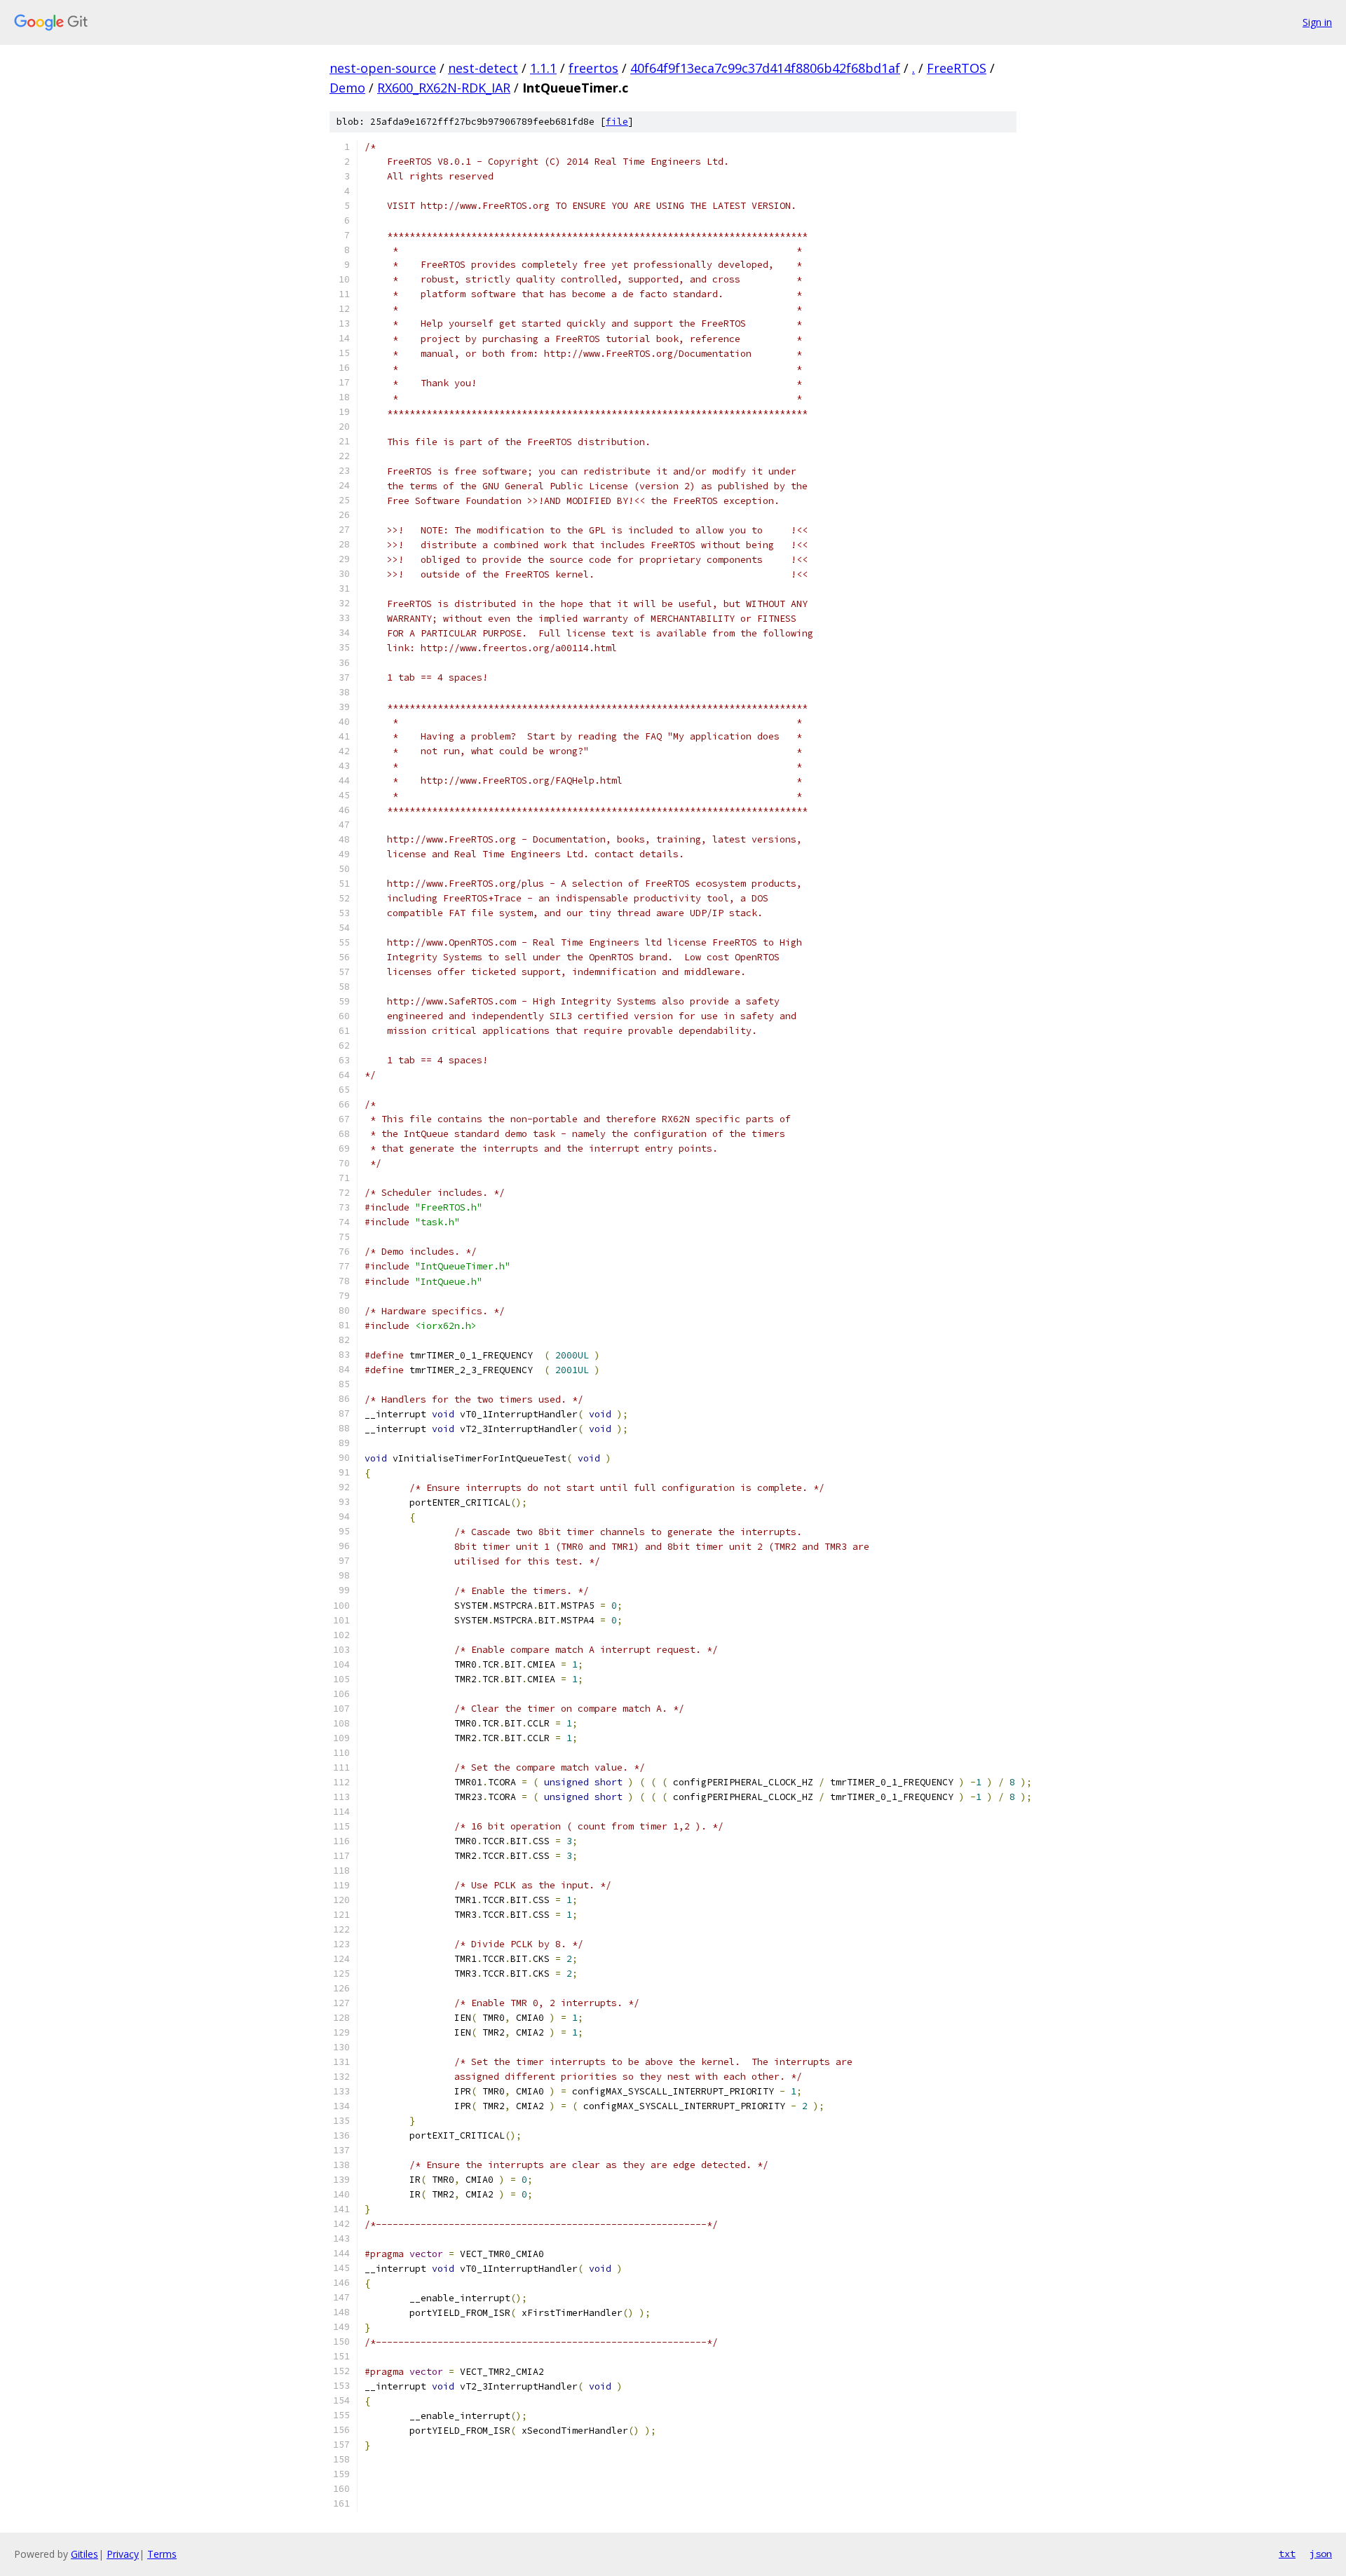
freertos (593, 68)
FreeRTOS (957, 68)
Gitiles (84, 2554)
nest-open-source (383, 68)
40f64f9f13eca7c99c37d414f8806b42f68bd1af (765, 68)
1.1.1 (543, 68)
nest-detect (483, 68)
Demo (347, 88)
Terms (162, 2554)
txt (1287, 2554)
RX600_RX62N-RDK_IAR (444, 88)
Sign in (1317, 22)
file (617, 122)
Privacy (123, 2554)
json (1321, 2554)
